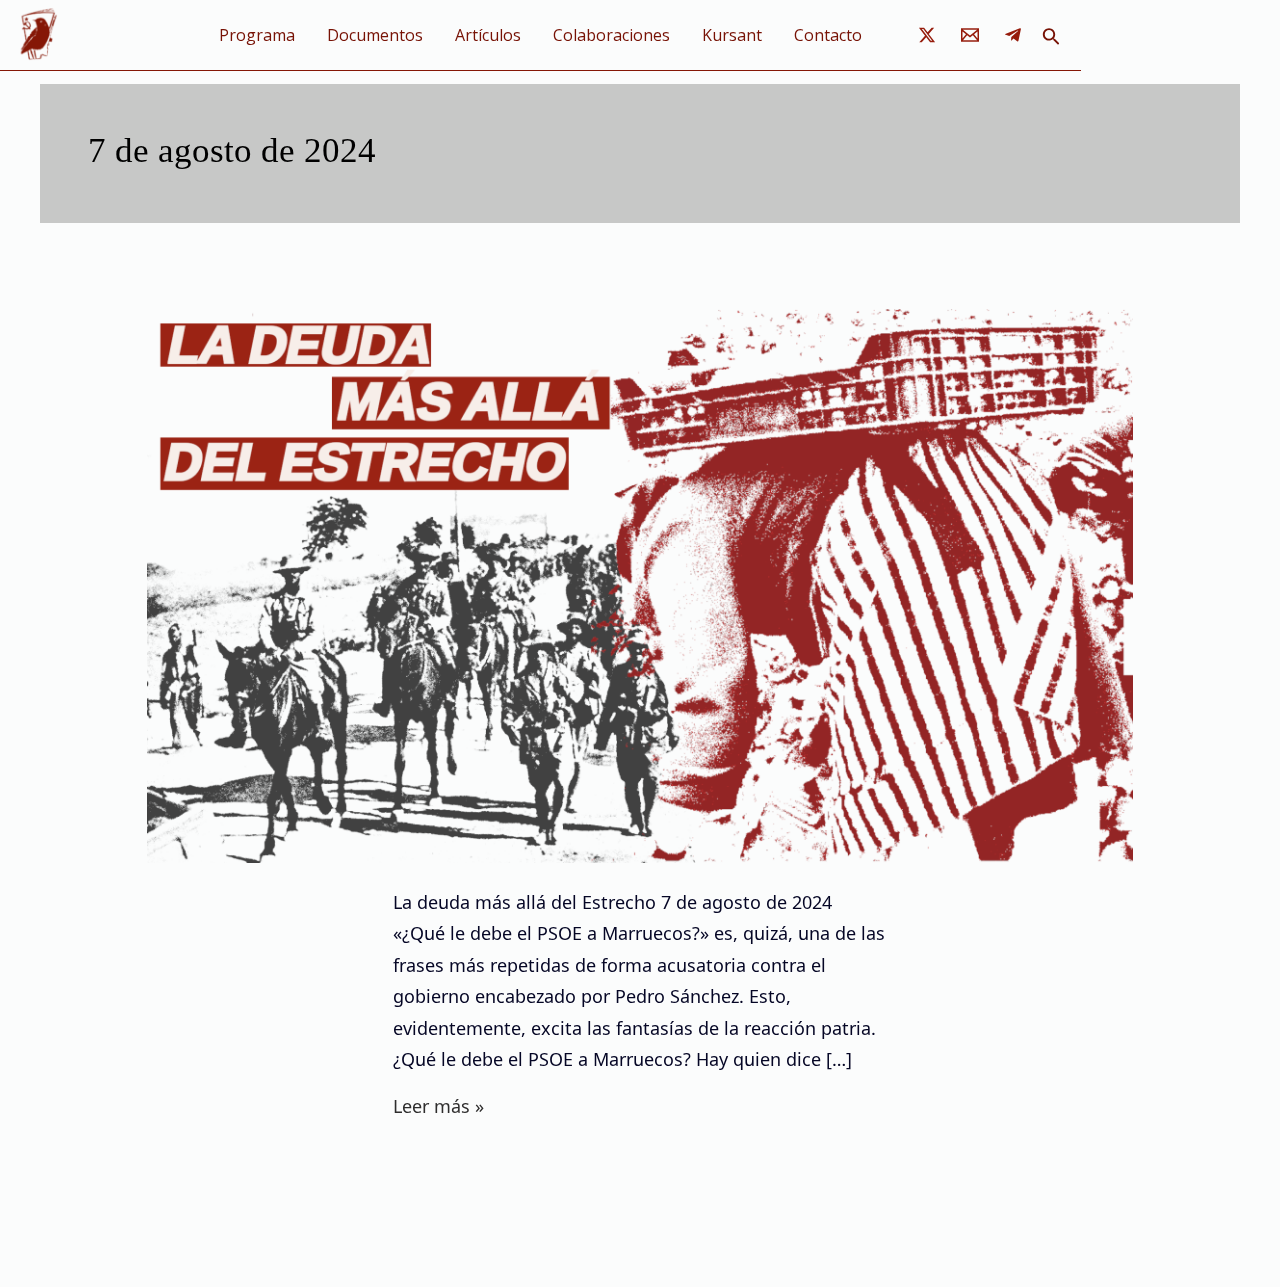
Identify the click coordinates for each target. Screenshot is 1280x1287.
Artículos (488, 35)
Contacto (828, 35)
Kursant (732, 35)
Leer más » (438, 1104)
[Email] (970, 35)
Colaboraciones (611, 35)
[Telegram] (1013, 35)
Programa (257, 35)
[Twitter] (927, 35)
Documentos (375, 35)
